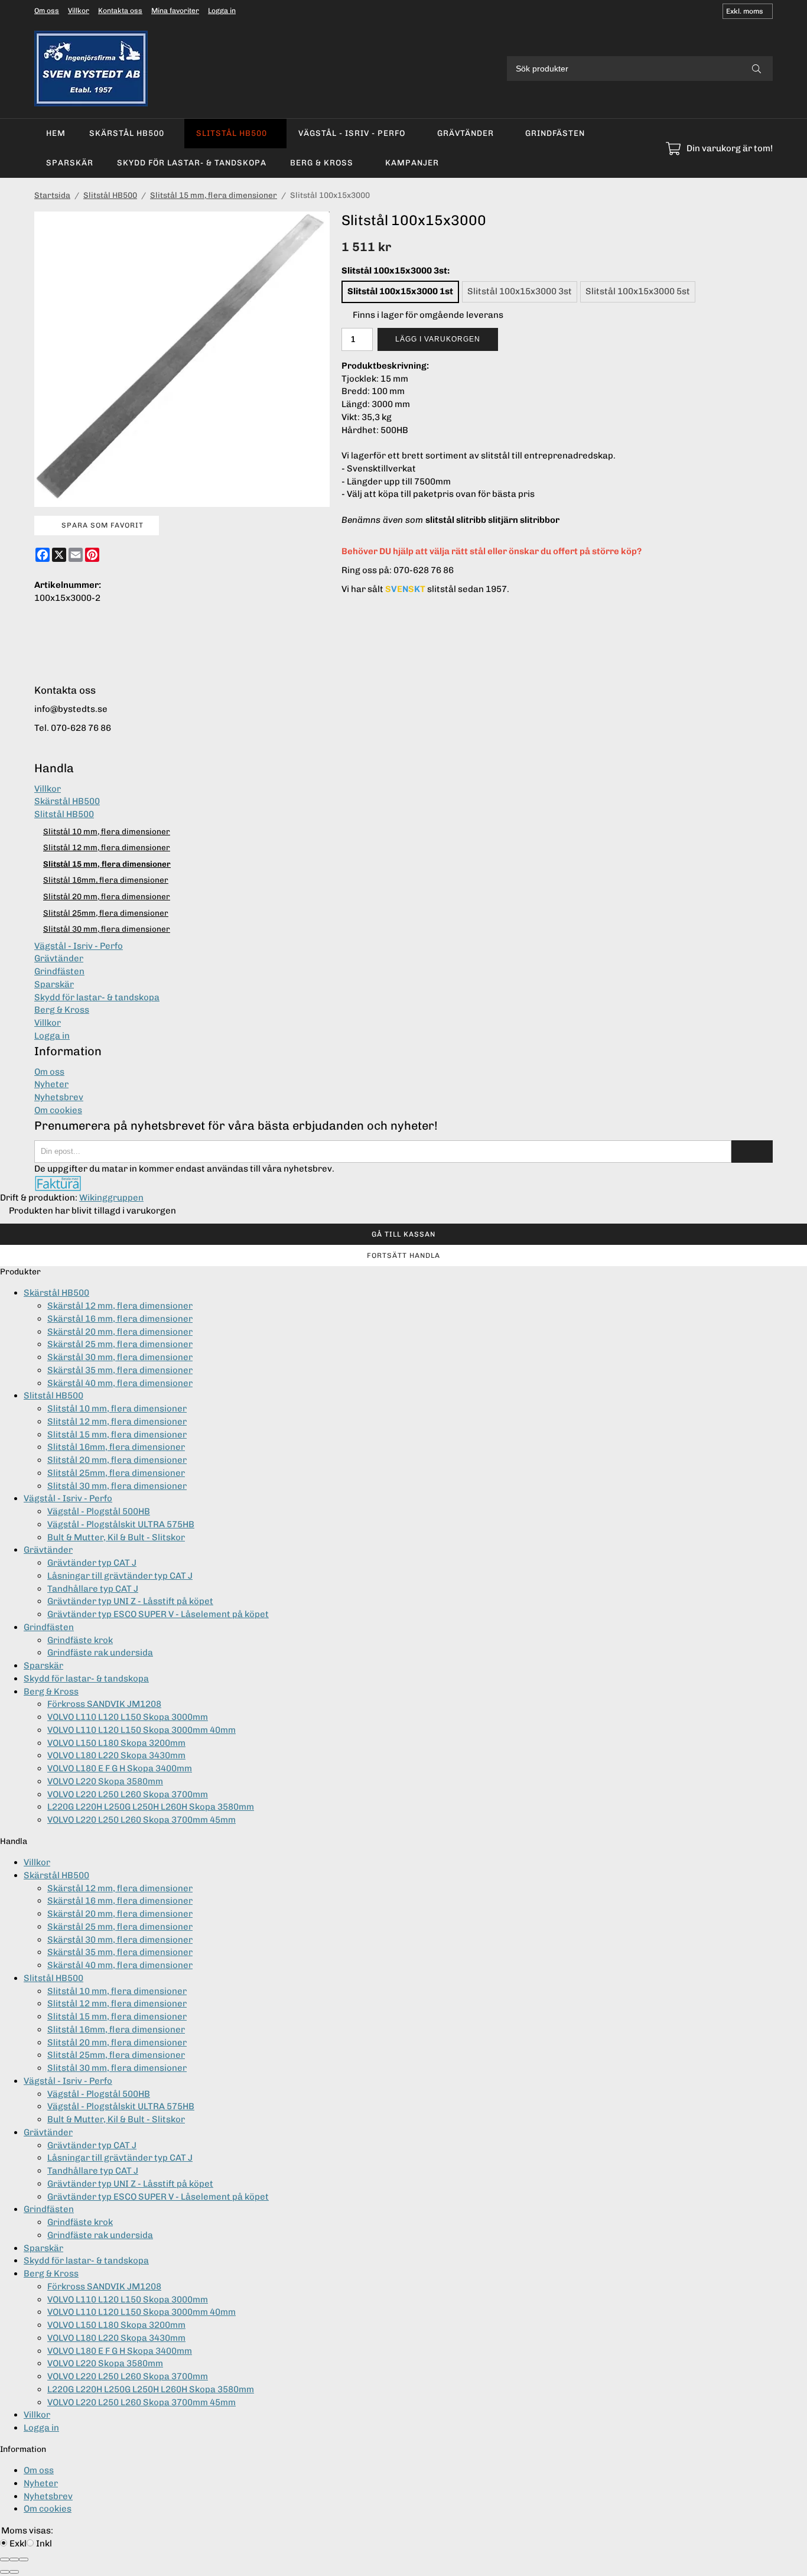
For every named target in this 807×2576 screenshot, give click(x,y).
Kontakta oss (120, 11)
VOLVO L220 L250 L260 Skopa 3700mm (128, 1794)
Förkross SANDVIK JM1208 (104, 1704)
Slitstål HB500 (232, 133)
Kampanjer (412, 162)
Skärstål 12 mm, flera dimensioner (120, 1306)
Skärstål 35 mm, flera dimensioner (120, 1370)
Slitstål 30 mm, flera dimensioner (107, 929)
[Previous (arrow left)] (5, 2572)
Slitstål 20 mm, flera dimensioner (107, 896)
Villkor (79, 11)
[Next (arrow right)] (14, 2572)
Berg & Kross (322, 162)
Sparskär (70, 162)
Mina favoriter (175, 11)
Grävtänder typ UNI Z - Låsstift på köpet (130, 1601)
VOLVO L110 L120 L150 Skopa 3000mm (128, 1717)
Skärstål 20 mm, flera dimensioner (120, 1332)
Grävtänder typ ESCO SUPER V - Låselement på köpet (158, 1614)
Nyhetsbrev (59, 1097)
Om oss (47, 11)
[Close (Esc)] (5, 2559)
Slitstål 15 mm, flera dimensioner (107, 864)
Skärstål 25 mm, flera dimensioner (120, 1344)
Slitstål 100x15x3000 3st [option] (520, 291)
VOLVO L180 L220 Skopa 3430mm (116, 1755)
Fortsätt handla (403, 1256)
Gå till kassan (403, 1234)
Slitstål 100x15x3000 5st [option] (638, 291)
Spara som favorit (100, 525)
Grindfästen (555, 133)
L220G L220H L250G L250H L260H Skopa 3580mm (151, 1807)
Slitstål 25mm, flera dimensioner (106, 913)
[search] (756, 69)
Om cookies (58, 1110)
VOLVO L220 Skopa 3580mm (105, 1781)
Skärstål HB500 (127, 133)
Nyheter (51, 1084)
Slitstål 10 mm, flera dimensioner (107, 831)
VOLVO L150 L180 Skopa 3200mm (116, 1743)
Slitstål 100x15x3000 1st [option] (400, 291)
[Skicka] (752, 1152)
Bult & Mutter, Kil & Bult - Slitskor (116, 1537)
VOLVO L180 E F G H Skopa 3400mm (120, 1768)
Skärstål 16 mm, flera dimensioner (120, 1319)
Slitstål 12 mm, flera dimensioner (107, 847)
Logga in (222, 11)
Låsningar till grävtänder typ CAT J (120, 1576)
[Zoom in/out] (24, 2559)
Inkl (44, 2544)
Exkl (18, 2544)
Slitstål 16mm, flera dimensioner (106, 880)
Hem (56, 133)
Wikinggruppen (111, 1198)
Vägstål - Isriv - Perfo (352, 133)
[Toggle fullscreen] (14, 2559)
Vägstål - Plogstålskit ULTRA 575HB (121, 1524)
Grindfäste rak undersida (100, 1653)
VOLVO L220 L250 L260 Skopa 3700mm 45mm (141, 1820)
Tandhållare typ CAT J (93, 1589)
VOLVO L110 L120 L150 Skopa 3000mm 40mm (141, 1730)
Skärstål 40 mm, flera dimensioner (120, 1383)
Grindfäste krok (80, 1640)
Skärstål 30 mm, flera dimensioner (120, 1357)
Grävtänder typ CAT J (92, 1563)
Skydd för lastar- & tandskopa (192, 162)
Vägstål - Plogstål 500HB (99, 1511)
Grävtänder (466, 133)
